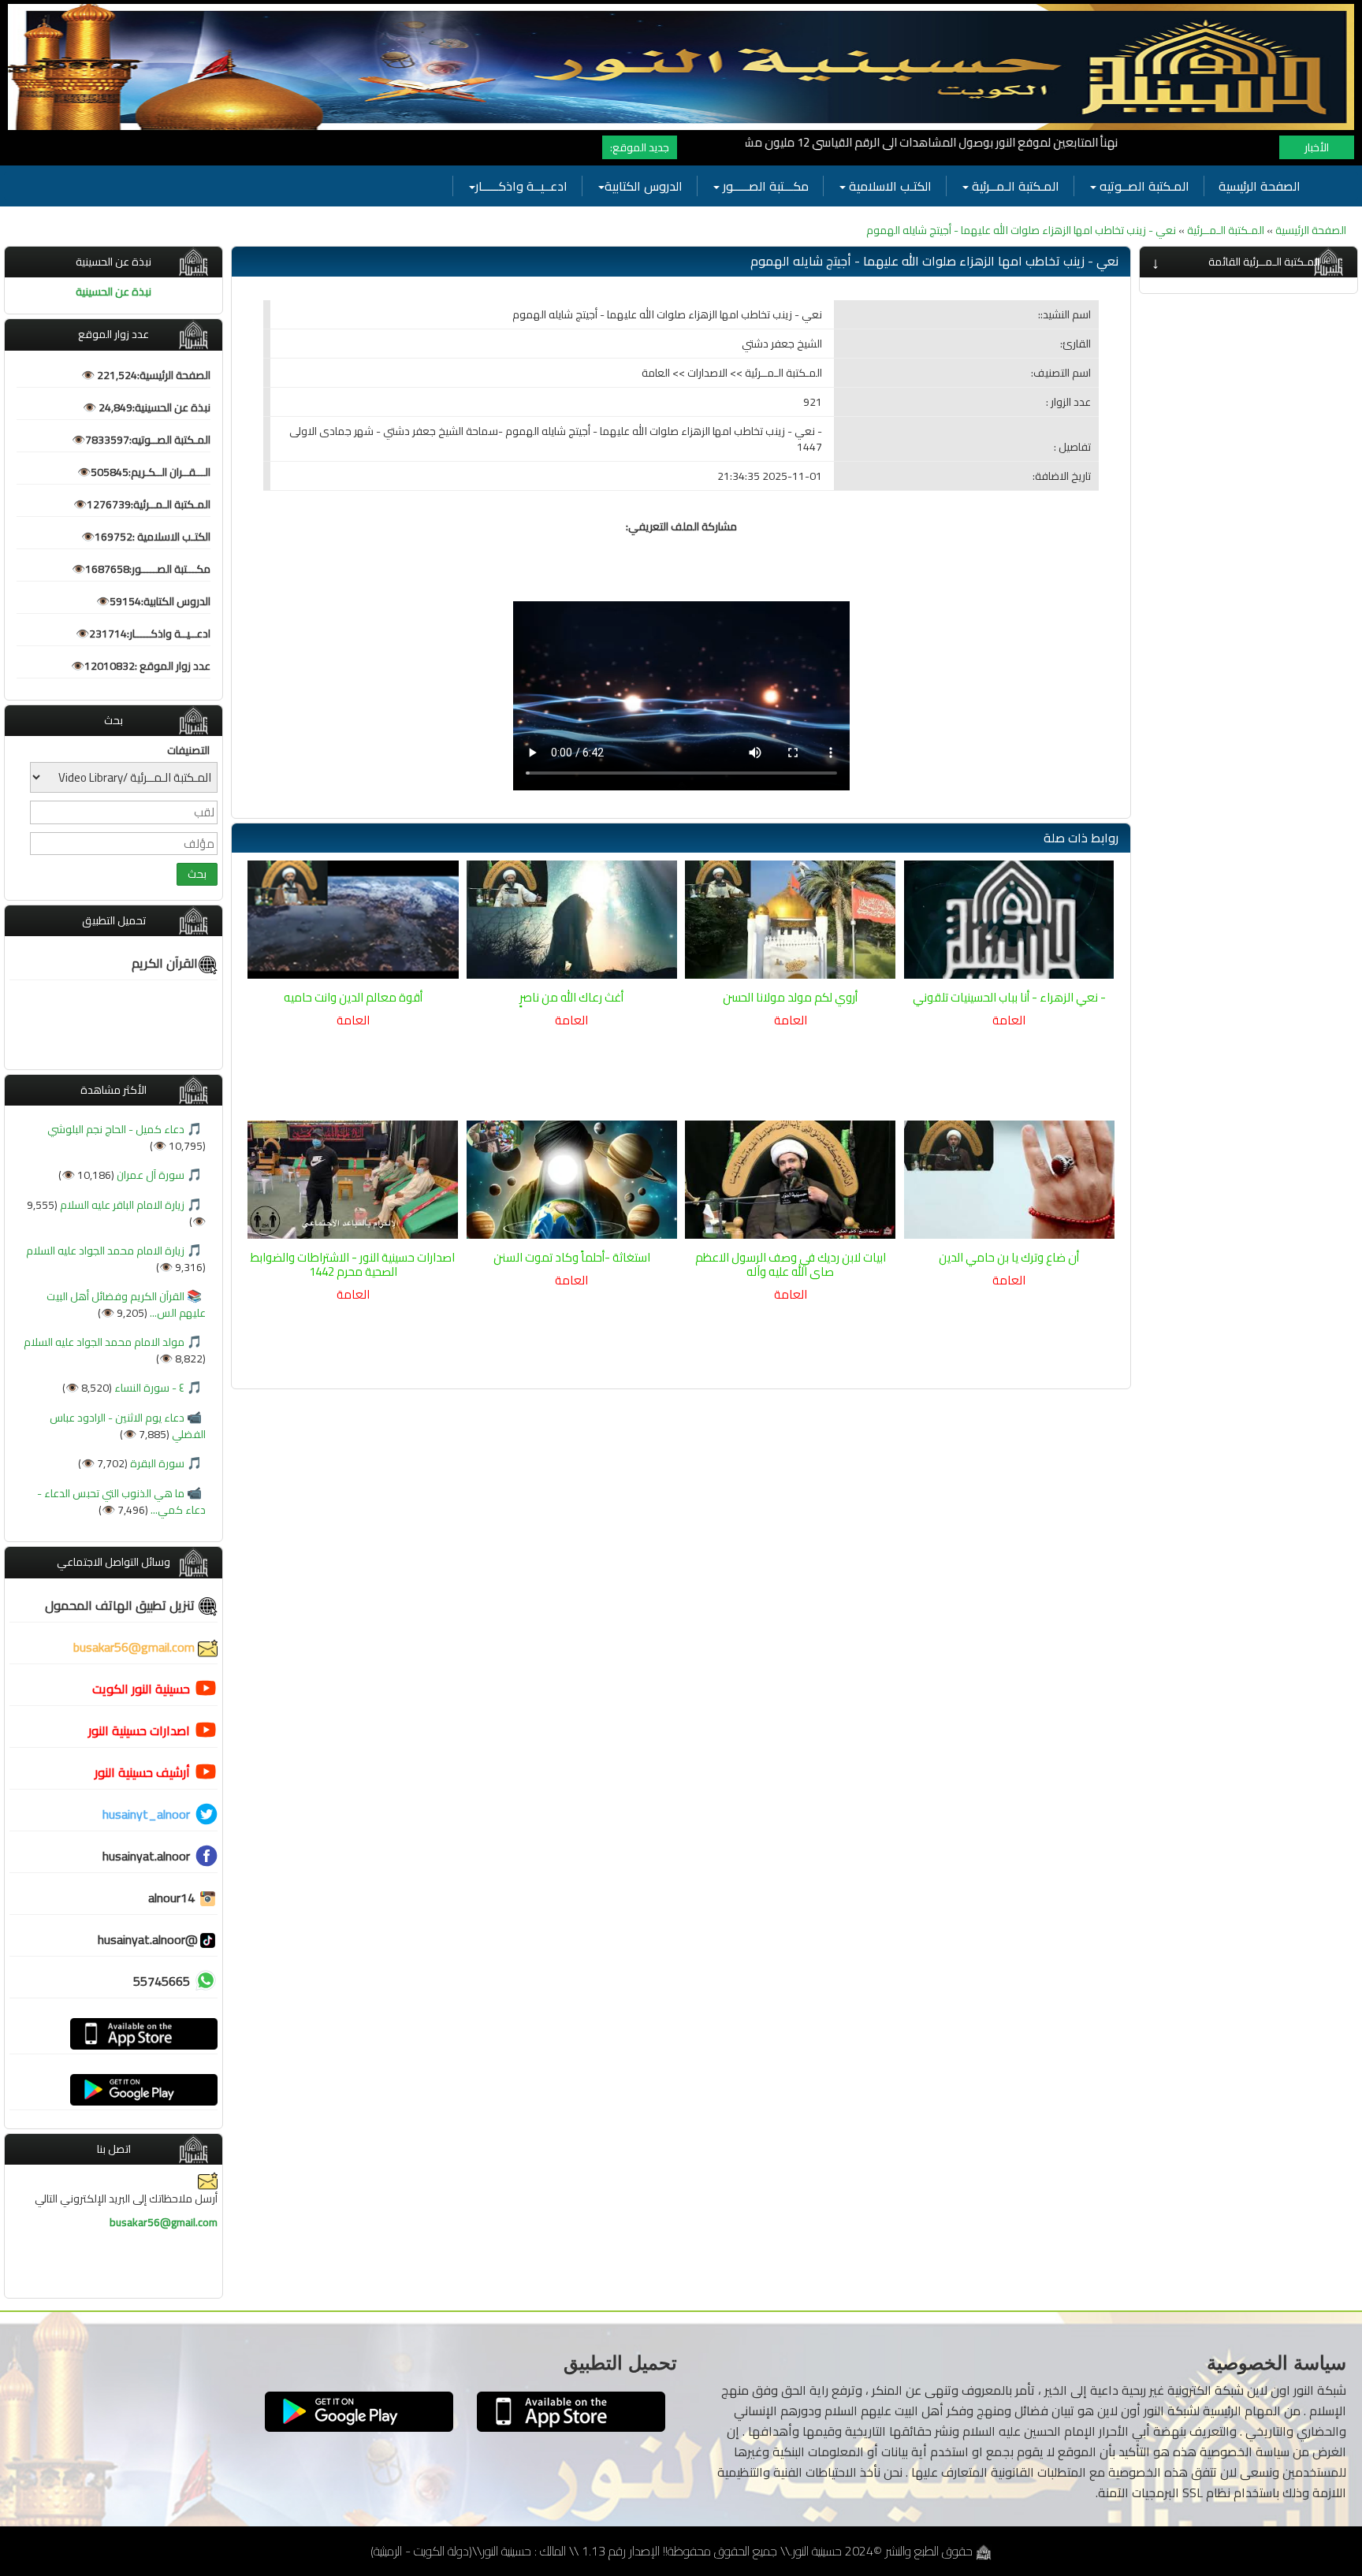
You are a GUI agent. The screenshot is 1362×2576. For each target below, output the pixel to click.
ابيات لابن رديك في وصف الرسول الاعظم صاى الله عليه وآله (791, 1264)
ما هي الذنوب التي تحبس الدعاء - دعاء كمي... (121, 1502)
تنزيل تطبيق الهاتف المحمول (121, 1605)
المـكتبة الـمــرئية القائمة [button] (1264, 262)
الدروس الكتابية (644, 186)
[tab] (1248, 262)
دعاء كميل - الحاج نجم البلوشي (116, 1129)
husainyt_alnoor (146, 1814)
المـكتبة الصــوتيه (1143, 186)
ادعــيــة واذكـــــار (521, 186)
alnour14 (173, 1898)
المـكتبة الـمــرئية (1014, 186)
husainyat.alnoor (146, 1856)
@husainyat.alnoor (148, 1939)
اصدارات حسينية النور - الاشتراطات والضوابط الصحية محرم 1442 (353, 1264)
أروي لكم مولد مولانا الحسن (790, 997)
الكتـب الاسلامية (889, 186)
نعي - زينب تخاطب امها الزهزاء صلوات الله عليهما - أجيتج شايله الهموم (1021, 230)
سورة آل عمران (149, 1175)
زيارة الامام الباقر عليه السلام (121, 1205)
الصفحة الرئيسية (1260, 186)
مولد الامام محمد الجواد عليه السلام (104, 1342)
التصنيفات (188, 750)
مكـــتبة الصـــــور (764, 186)
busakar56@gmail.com (136, 1647)
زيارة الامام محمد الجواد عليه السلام (105, 1251)
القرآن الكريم (165, 963)
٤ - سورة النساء (148, 1388)
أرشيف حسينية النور (142, 1772)
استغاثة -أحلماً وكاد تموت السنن (572, 1257)
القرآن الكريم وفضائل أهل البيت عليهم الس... (126, 1305)
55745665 (162, 1981)
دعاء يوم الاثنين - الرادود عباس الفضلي (128, 1426)
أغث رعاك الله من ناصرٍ (571, 997)
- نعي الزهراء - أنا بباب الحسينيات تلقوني (1009, 997)
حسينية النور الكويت (141, 1689)
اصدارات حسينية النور (139, 1730)
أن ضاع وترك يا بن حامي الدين (1009, 1257)
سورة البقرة (156, 1463)
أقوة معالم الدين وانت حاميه (353, 997)
